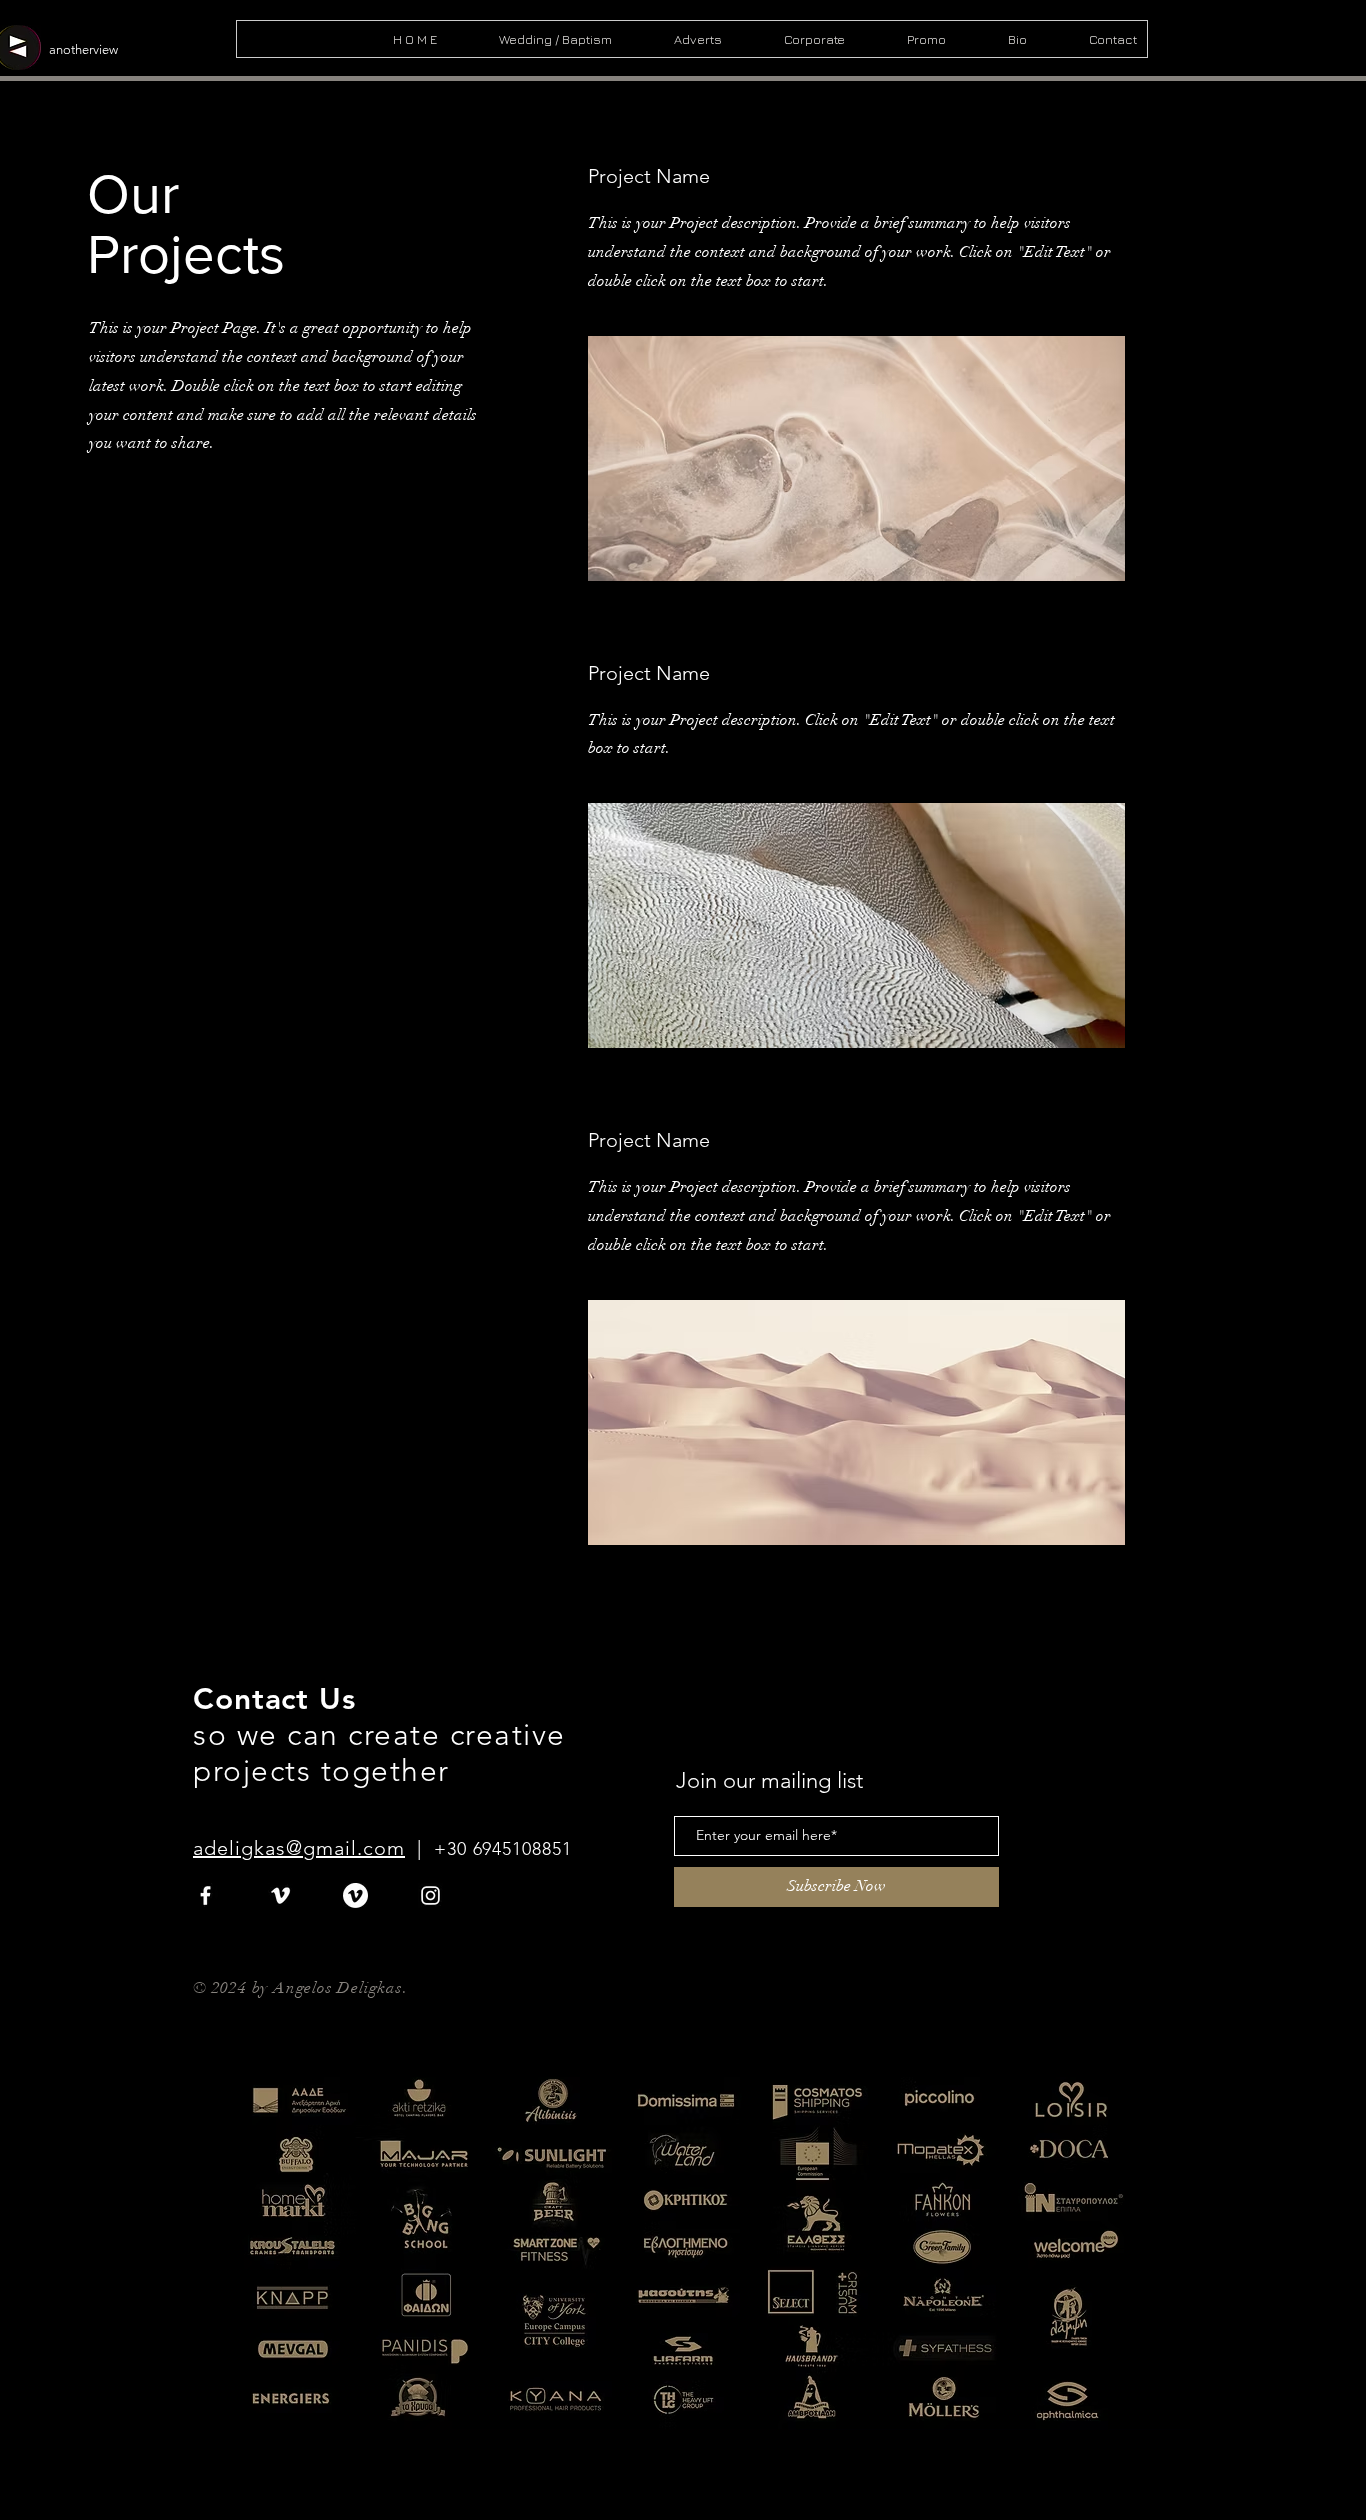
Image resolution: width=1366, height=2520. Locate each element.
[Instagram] (430, 1895)
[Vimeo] (280, 1895)
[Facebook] (205, 1895)
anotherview (83, 49)
